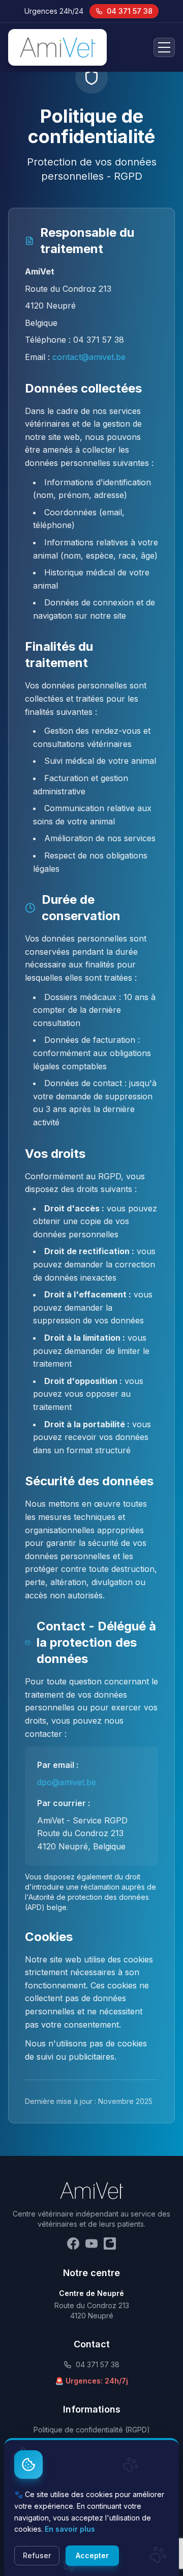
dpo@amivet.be (67, 1782)
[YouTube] (91, 2243)
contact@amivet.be (89, 357)
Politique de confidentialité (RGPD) (92, 2430)
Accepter (92, 2555)
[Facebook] (73, 2243)
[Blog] (110, 2243)
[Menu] (164, 47)
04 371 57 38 (130, 11)
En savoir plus (70, 2529)
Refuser (37, 2555)
